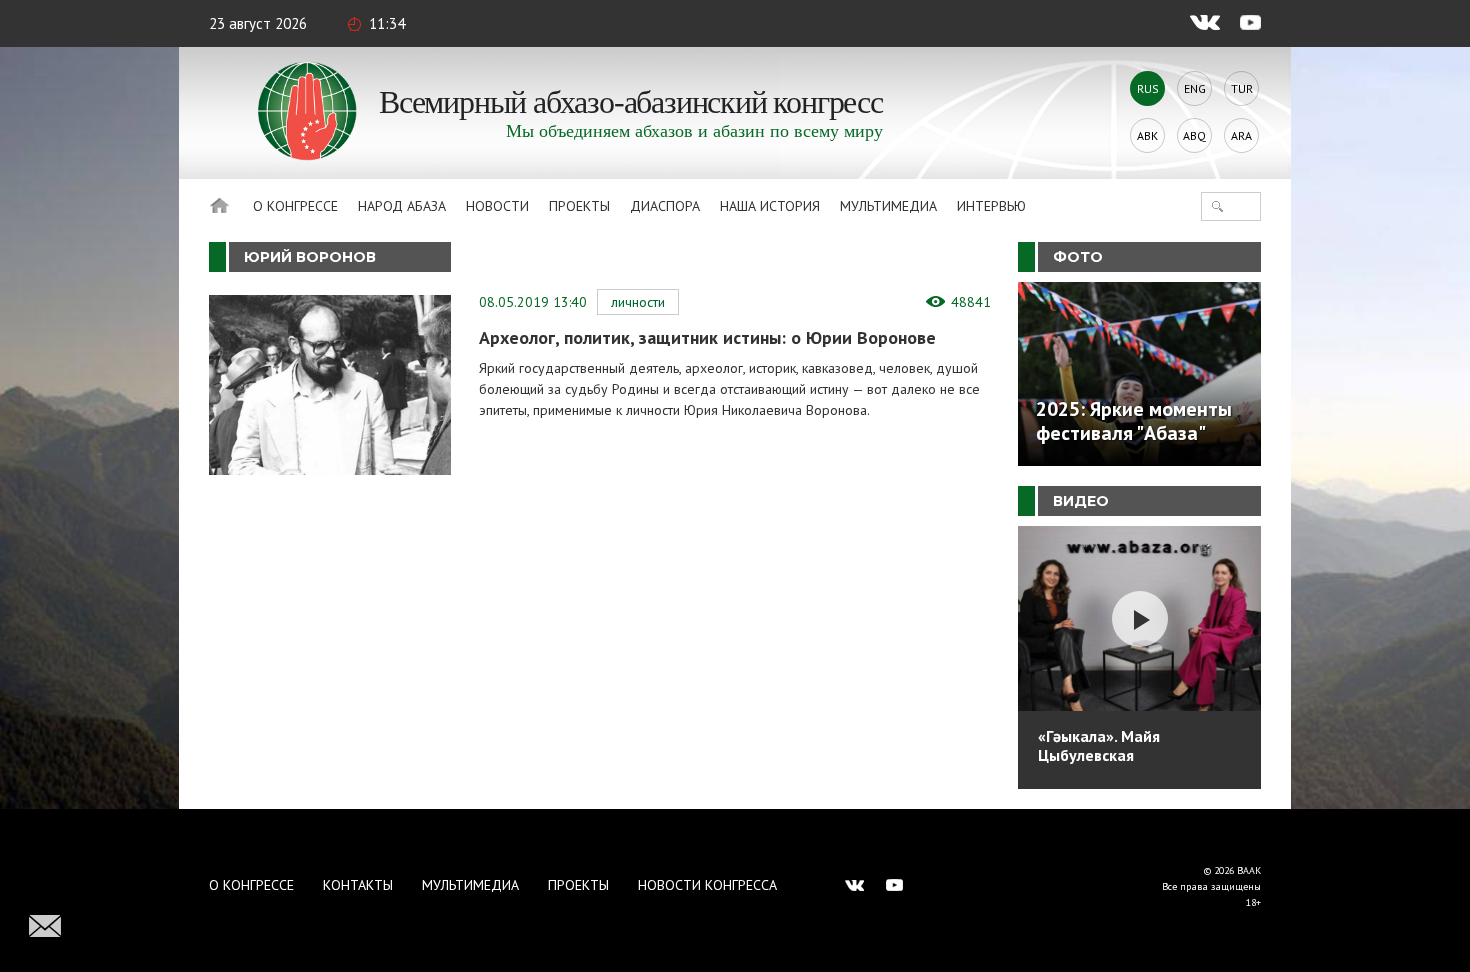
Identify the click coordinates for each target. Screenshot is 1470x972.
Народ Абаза (402, 206)
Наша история (770, 206)
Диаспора (665, 206)
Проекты (579, 206)
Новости (497, 206)
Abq (1194, 135)
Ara (1241, 135)
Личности (638, 302)
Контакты (358, 885)
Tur (1242, 88)
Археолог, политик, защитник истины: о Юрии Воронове (707, 337)
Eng (1195, 88)
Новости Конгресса (707, 885)
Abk (1147, 135)
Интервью (991, 206)
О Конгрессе (295, 206)
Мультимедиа (888, 206)
